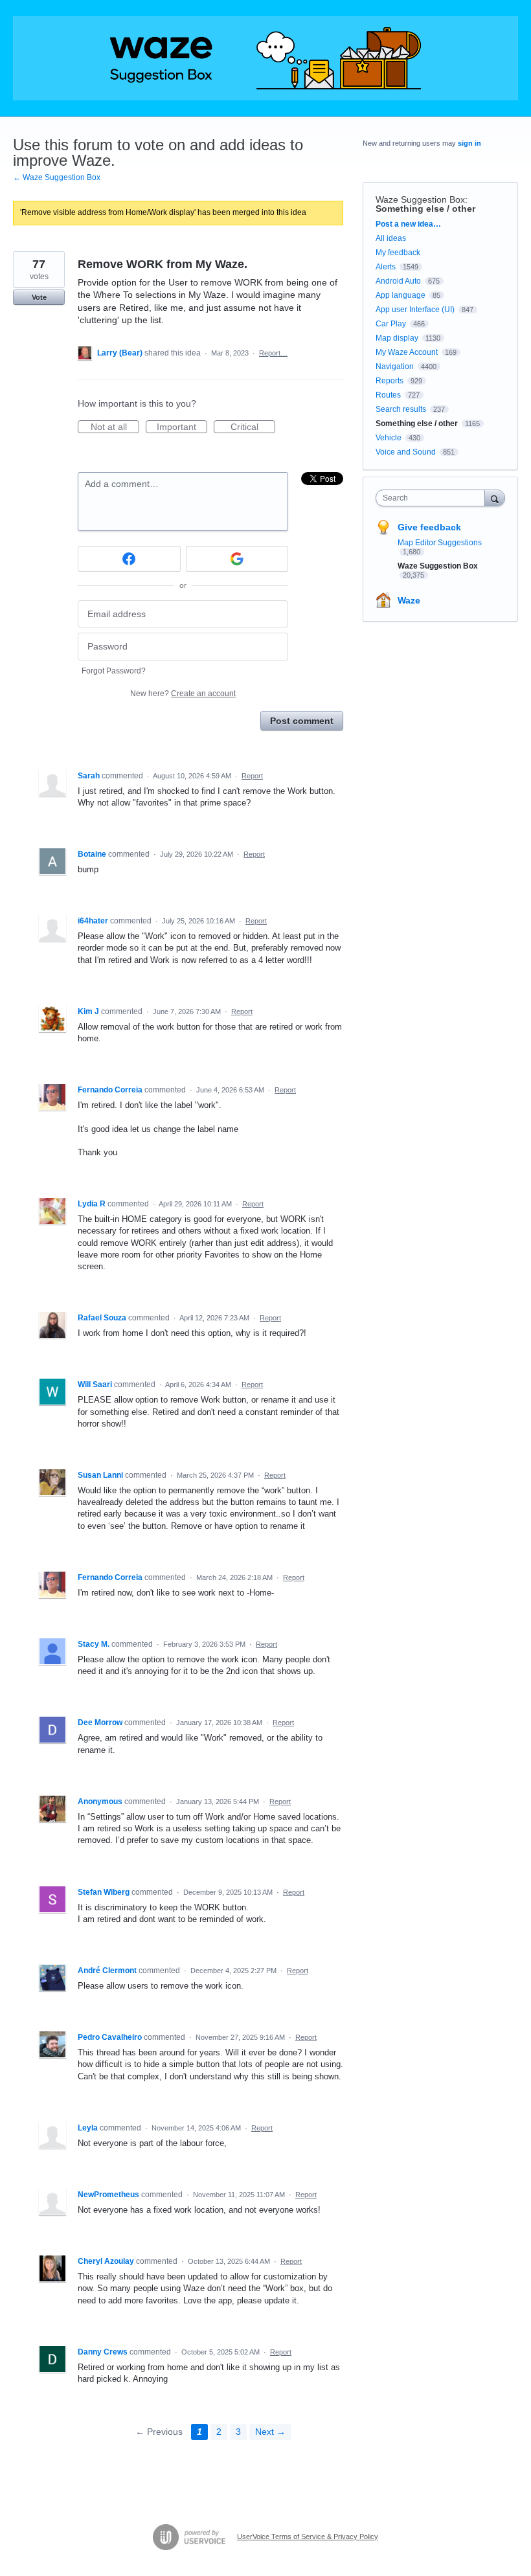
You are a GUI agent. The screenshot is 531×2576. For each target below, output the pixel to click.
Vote (39, 297)
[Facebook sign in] (129, 559)
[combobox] (433, 498)
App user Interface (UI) (415, 310)
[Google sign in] (237, 559)
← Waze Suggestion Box (57, 177)
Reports (390, 381)
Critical (253, 427)
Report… (273, 353)
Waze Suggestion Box (420, 199)
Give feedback (429, 527)
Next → (270, 2432)
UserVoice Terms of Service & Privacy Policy (308, 2536)
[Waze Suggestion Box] (265, 58)
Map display (397, 338)
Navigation (395, 367)
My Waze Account (407, 352)
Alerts (386, 267)
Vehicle (389, 438)
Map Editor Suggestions (440, 543)
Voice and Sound (406, 452)
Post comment (302, 721)
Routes (388, 395)
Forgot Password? (114, 671)
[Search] (495, 498)
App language (401, 295)
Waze (409, 600)
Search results (401, 409)
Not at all (115, 427)
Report (252, 776)
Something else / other (425, 209)
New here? (183, 694)
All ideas (391, 238)
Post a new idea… (408, 224)
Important (182, 427)
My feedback (398, 253)
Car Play (391, 324)
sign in (469, 143)
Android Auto (398, 281)
